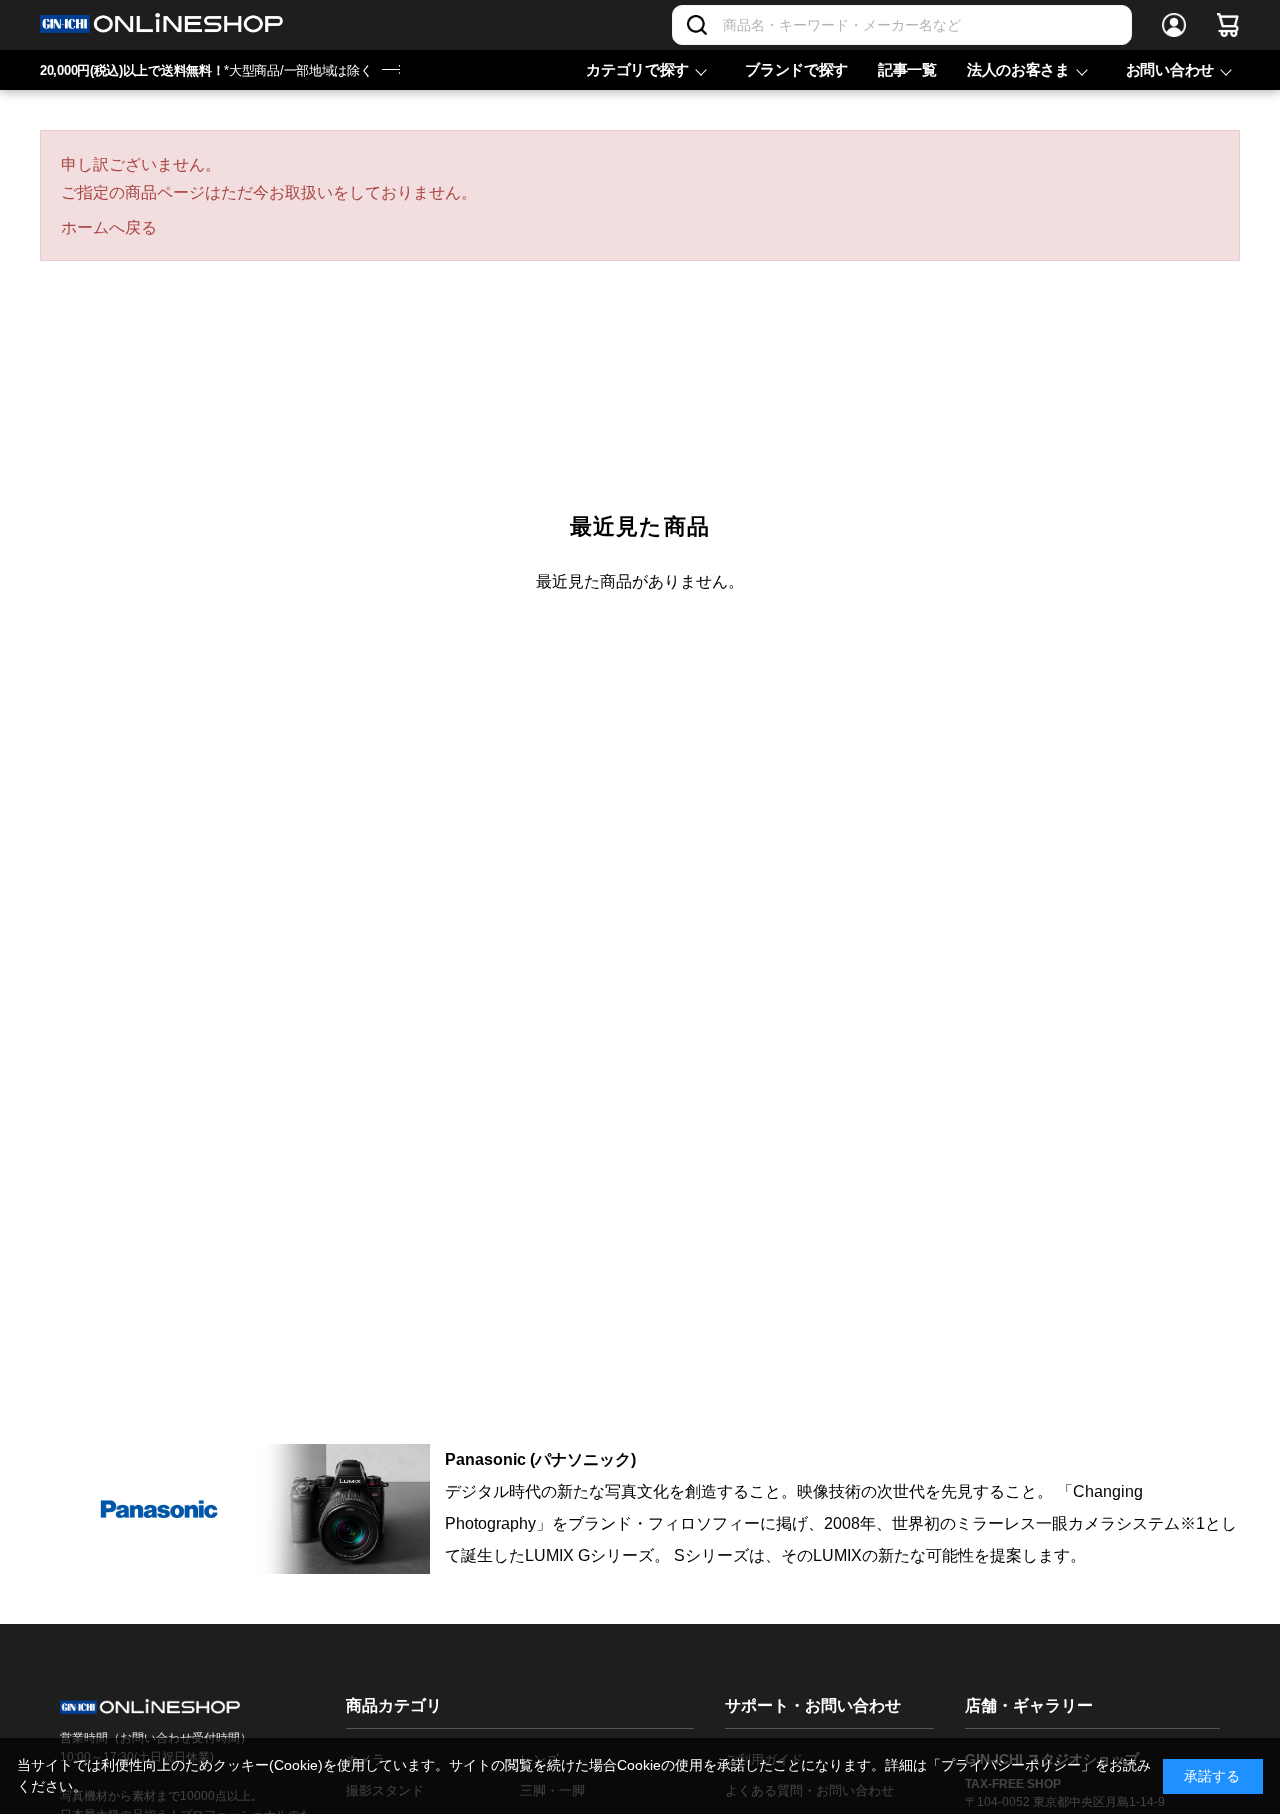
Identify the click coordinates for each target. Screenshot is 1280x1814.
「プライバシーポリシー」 (1011, 1765)
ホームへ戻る (109, 227)
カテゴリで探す (637, 69)
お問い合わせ (1170, 69)
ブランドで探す (796, 69)
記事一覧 (907, 69)
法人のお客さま (1018, 69)
